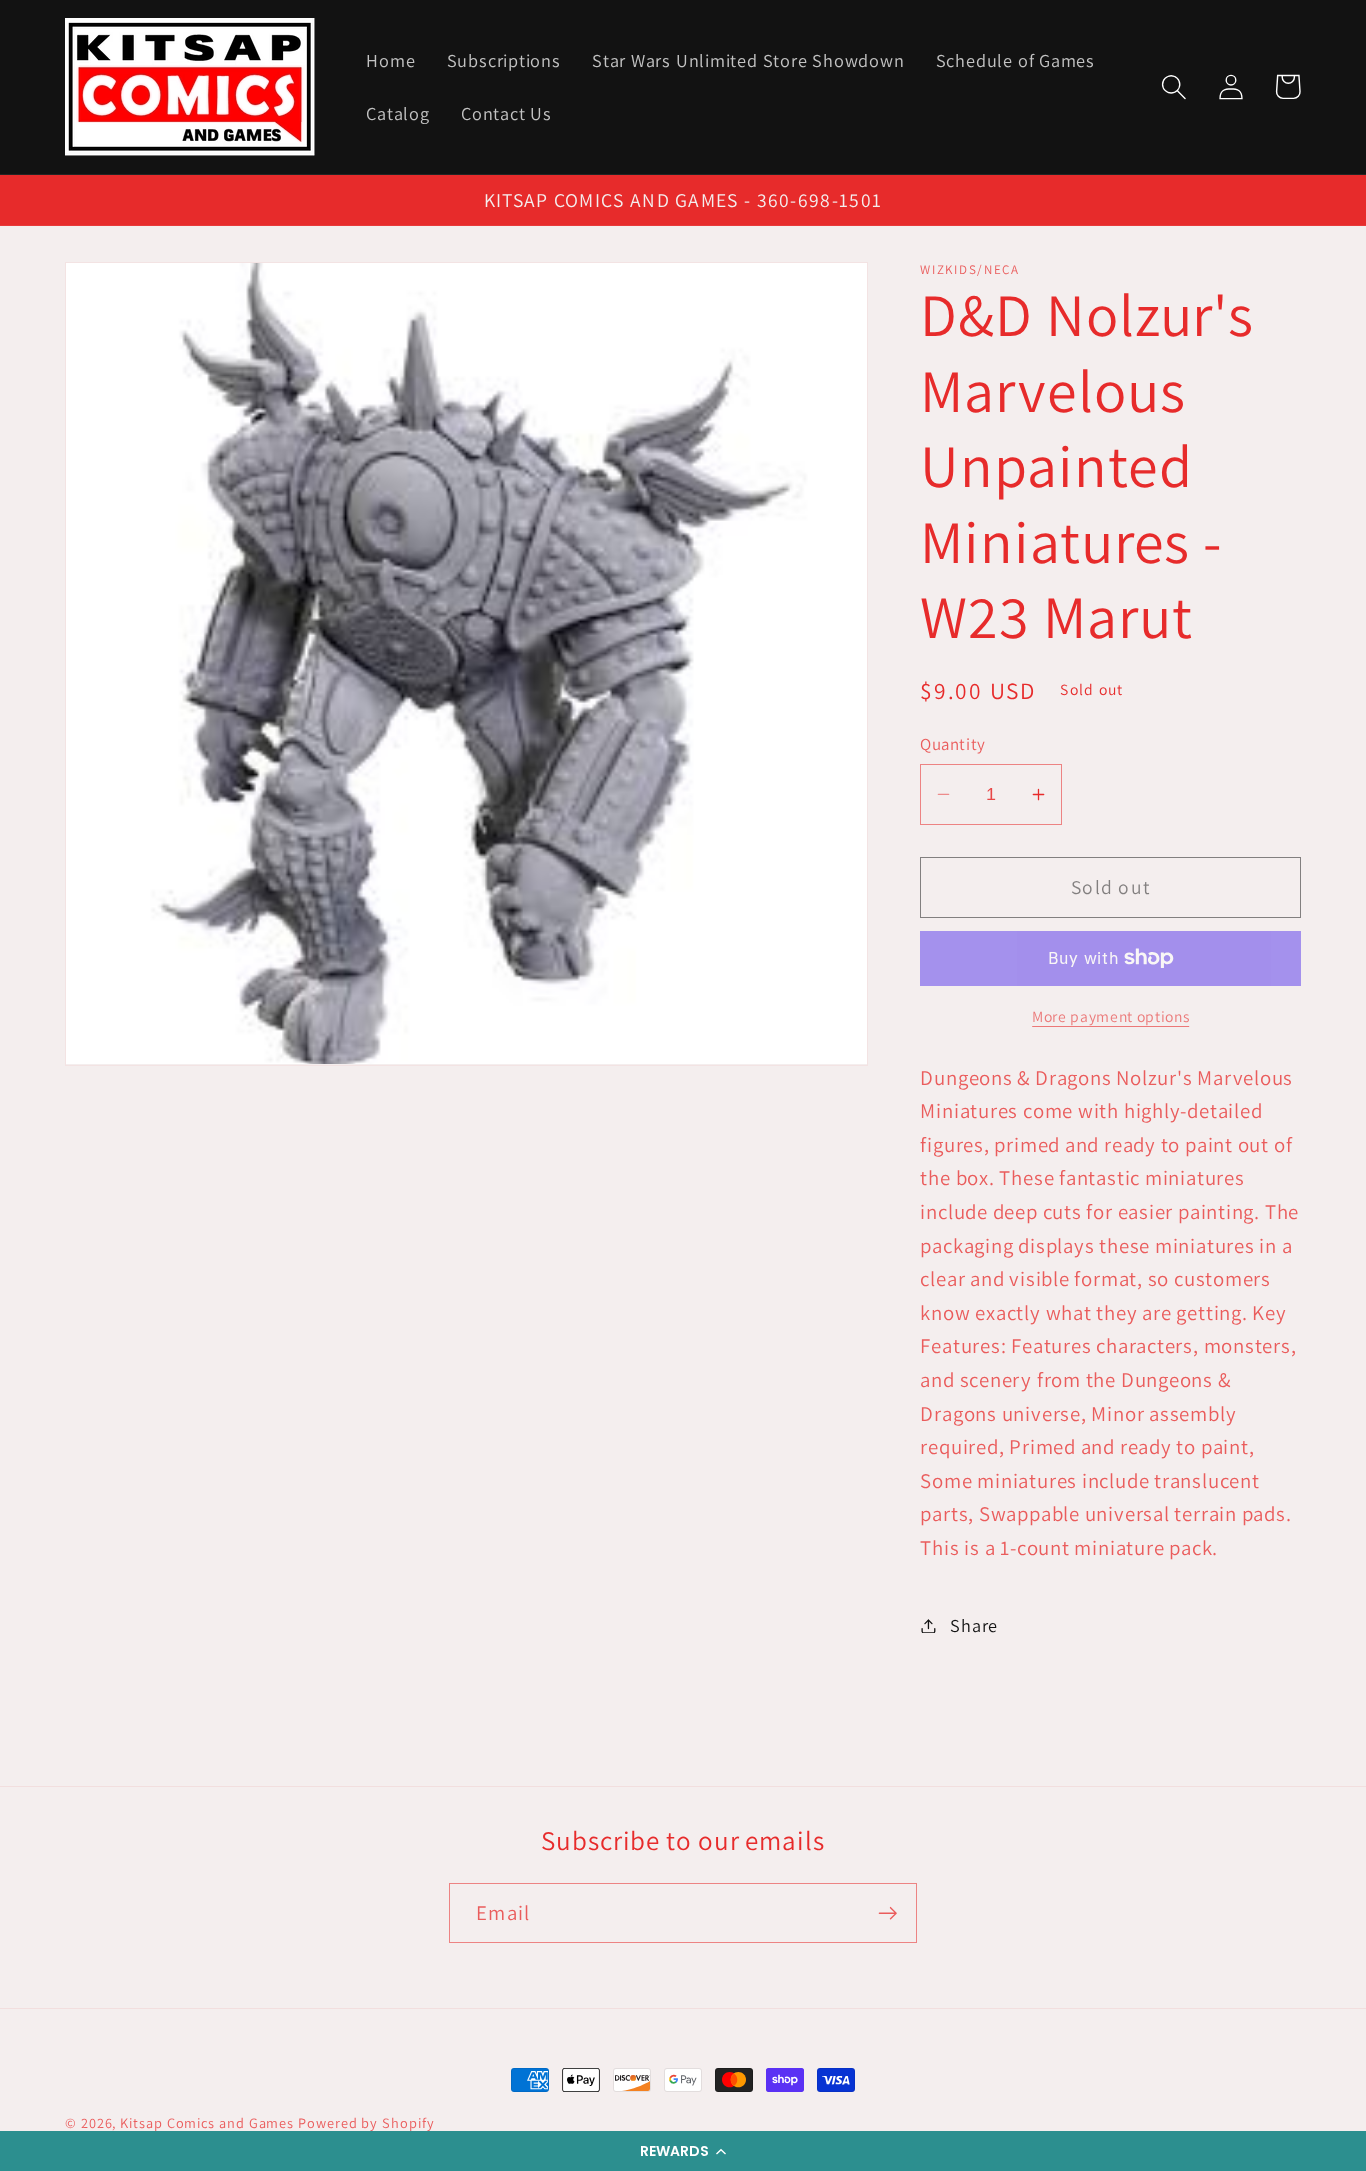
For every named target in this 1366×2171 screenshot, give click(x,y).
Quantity (952, 744)
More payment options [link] (1110, 1016)
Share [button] (974, 1625)
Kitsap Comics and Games (207, 2122)
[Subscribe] (887, 1913)
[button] (683, 2151)
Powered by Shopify (366, 2122)
